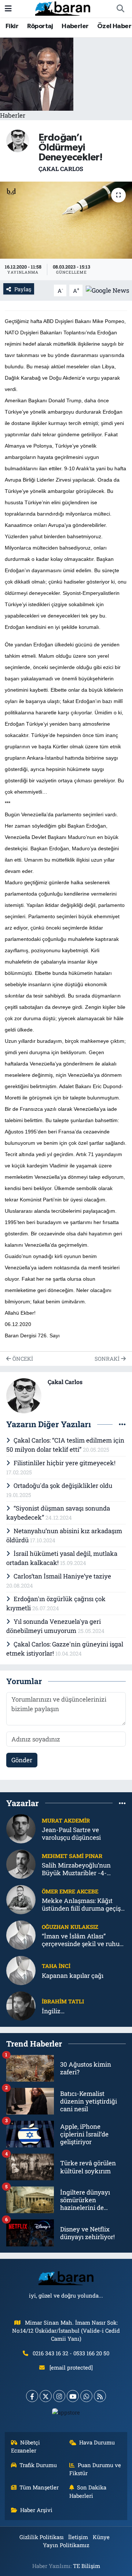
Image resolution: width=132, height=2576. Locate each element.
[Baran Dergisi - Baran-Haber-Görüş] (63, 8)
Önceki (22, 1359)
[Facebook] (32, 2396)
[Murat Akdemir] (21, 1828)
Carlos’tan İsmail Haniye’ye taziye (62, 1576)
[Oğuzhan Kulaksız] (21, 1935)
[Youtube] (73, 2396)
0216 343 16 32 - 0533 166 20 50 (71, 2353)
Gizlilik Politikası (42, 2537)
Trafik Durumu (38, 2465)
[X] (46, 2396)
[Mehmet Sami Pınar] (21, 1864)
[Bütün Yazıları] (122, 1424)
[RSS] (100, 2396)
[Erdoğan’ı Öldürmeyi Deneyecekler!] (66, 220)
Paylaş (23, 289)
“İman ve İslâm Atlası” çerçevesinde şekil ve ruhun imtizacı (83, 1940)
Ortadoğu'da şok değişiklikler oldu (63, 1485)
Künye (101, 2537)
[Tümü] (122, 1803)
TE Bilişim (87, 2566)
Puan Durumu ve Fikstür (95, 2469)
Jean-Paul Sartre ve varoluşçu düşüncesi (71, 1834)
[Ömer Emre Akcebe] (21, 1899)
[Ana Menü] (8, 9)
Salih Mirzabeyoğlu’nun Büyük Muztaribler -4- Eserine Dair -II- (76, 1869)
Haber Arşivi (36, 2510)
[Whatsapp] (86, 2396)
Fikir (12, 26)
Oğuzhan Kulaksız (70, 1927)
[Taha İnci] (21, 1970)
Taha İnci (56, 1966)
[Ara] (120, 9)
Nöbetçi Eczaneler (26, 2446)
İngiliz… (53, 2011)
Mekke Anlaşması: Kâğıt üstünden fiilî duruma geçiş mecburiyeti (81, 1905)
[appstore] (66, 2414)
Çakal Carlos (61, 169)
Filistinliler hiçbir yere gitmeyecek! (65, 1463)
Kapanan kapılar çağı (73, 1975)
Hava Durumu (97, 2442)
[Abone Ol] (107, 290)
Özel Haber (114, 26)
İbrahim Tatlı (63, 2001)
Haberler (75, 26)
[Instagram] (59, 2396)
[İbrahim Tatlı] (21, 2005)
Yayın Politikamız (66, 2545)
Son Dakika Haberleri (88, 2491)
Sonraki (108, 1359)
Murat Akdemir (66, 1820)
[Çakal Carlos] (18, 140)
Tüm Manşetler (39, 2487)
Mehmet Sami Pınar (72, 1856)
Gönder (22, 1760)
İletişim (78, 2537)
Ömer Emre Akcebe (70, 1891)
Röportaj (40, 26)
